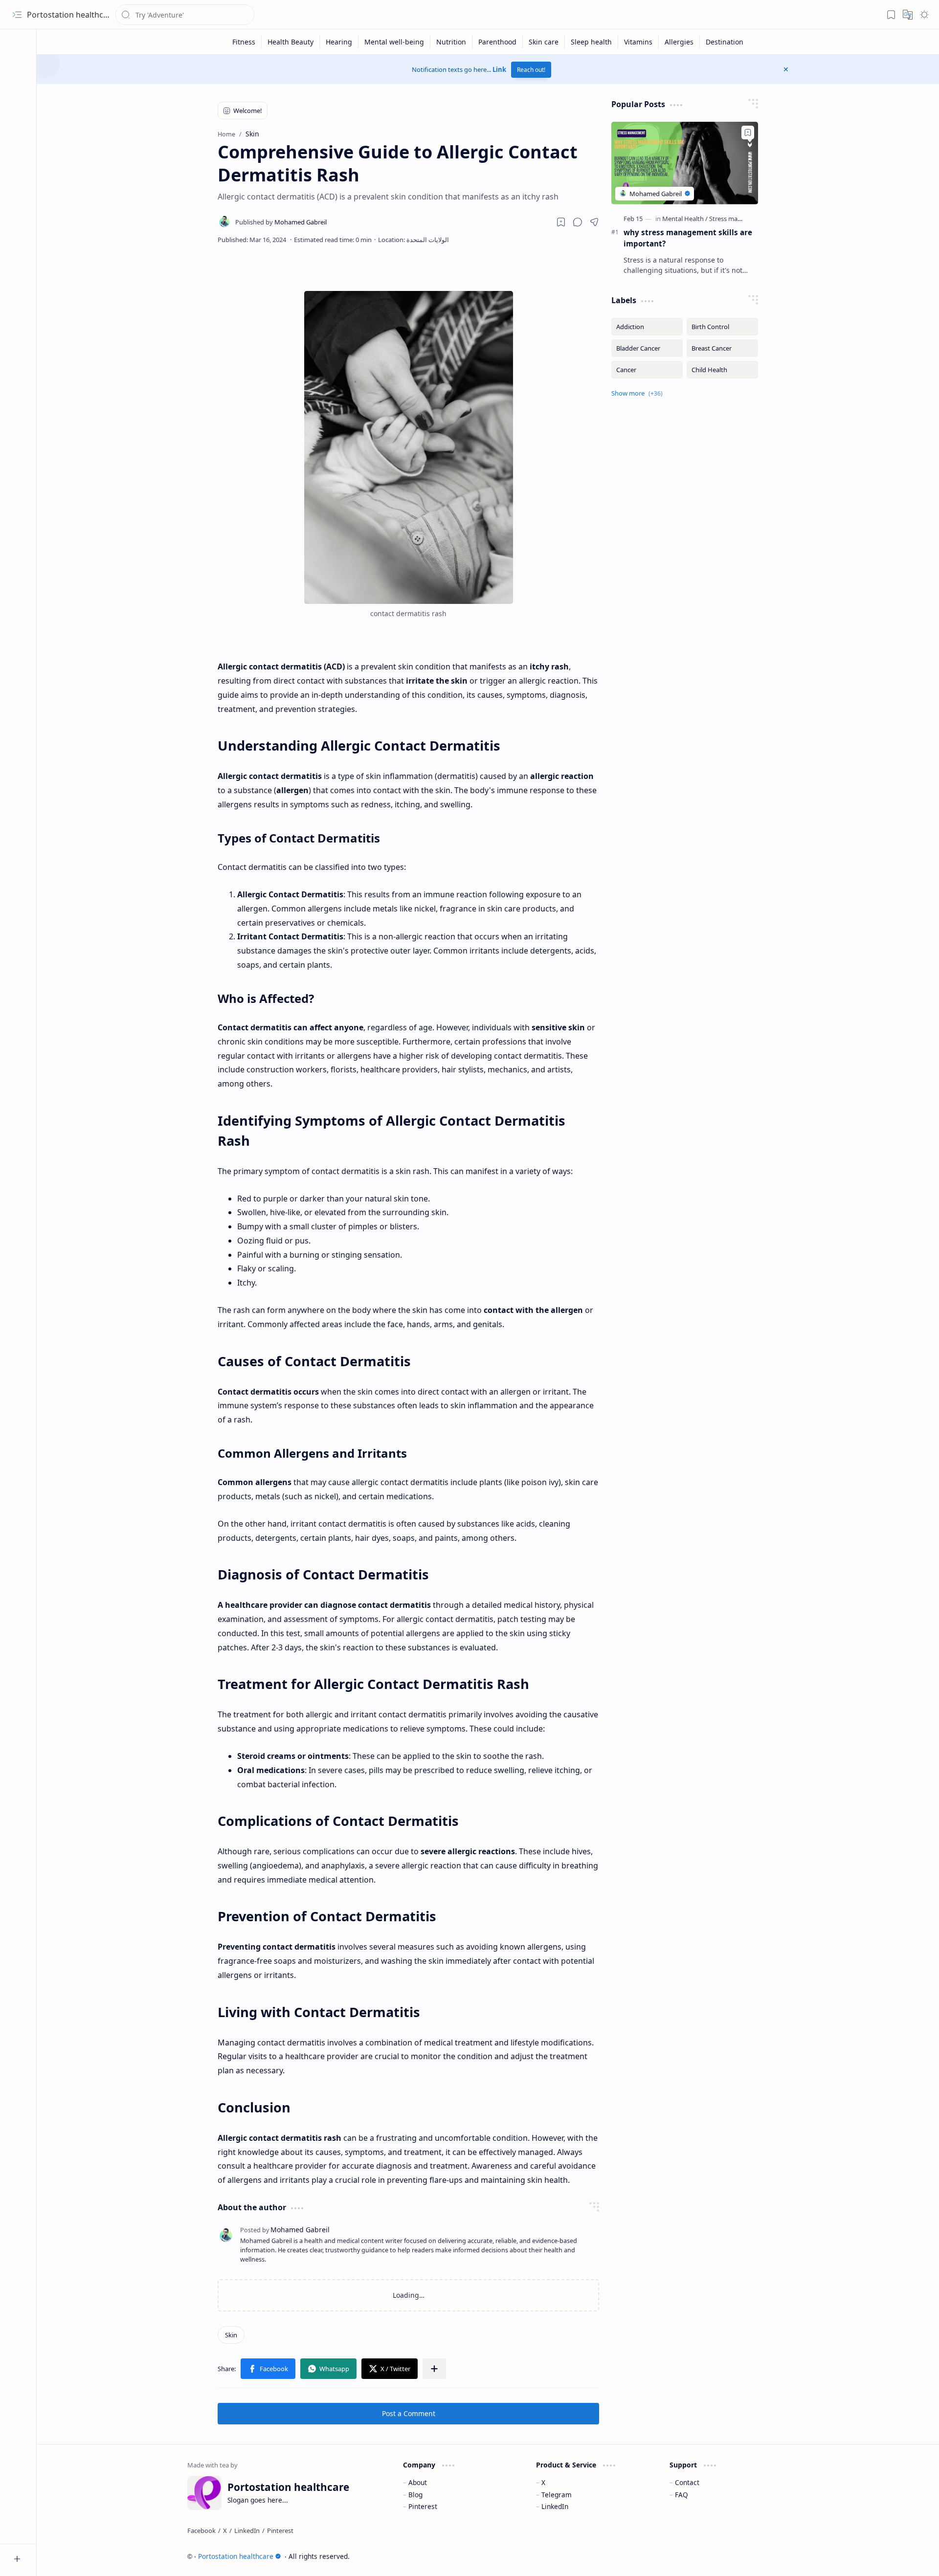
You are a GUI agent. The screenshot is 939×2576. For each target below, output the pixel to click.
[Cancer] (647, 370)
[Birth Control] (722, 327)
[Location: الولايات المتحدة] (414, 240)
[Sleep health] (592, 42)
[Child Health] (722, 370)
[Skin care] (544, 42)
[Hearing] (339, 42)
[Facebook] (201, 2531)
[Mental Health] (685, 219)
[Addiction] (647, 327)
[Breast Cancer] (722, 348)
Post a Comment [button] (409, 2413)
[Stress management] (738, 219)
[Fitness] (244, 42)
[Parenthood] (498, 42)
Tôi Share (772, 2556)
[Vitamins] (638, 42)
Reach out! (531, 70)
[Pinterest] (280, 2531)
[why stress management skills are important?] (685, 163)
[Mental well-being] (394, 42)
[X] (225, 2531)
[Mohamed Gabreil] (281, 222)
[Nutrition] (451, 42)
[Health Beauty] (291, 42)
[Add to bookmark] (748, 133)
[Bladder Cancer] (647, 348)
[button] (17, 15)
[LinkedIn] (247, 2531)
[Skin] (231, 2335)
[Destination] (725, 42)
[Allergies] (679, 42)
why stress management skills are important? (688, 238)
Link (499, 69)
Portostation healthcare (71, 15)
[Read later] (561, 222)
